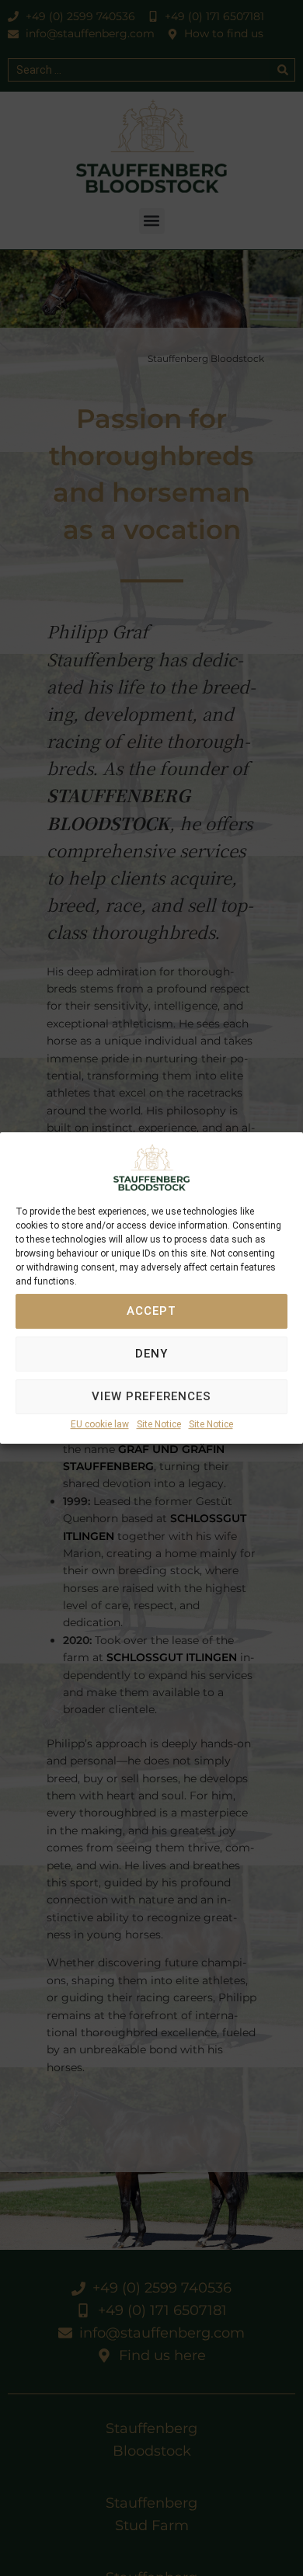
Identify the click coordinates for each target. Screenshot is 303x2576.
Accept (151, 1312)
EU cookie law (100, 1424)
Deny (151, 1354)
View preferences (151, 1397)
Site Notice (159, 1424)
